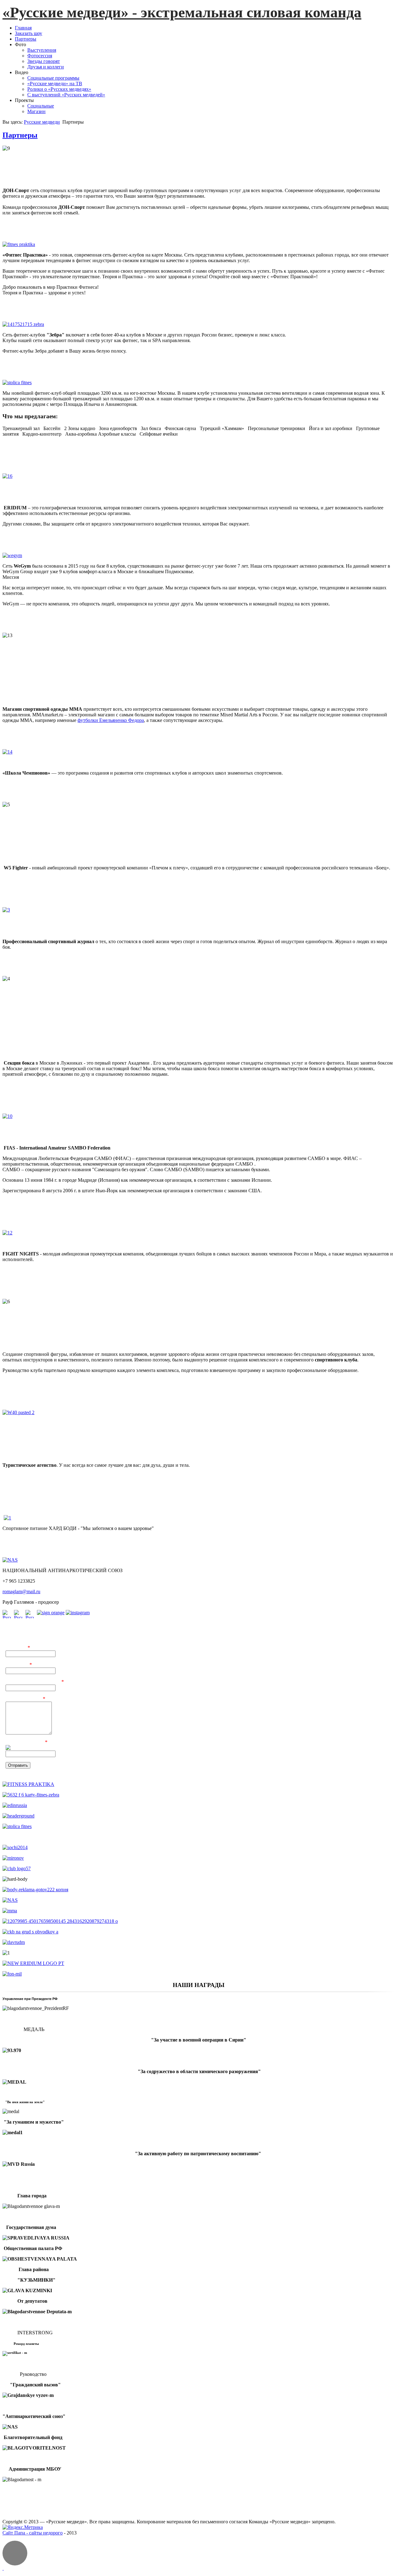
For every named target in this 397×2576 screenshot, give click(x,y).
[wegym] (12, 555)
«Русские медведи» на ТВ (55, 84)
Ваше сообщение (25, 1699)
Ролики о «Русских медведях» (59, 89)
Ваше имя (18, 1648)
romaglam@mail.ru (21, 1591)
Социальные (41, 106)
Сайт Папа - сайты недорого (33, 2533)
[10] (41, 1127)
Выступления (42, 50)
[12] (41, 1236)
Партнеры (20, 135)
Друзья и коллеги (46, 67)
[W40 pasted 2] (41, 1430)
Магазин (36, 111)
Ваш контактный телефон (35, 1682)
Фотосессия (40, 56)
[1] (7, 1518)
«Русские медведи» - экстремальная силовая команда (182, 12)
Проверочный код (27, 1742)
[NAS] (10, 1560)
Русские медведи (42, 122)
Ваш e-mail (19, 1665)
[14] (41, 757)
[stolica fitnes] (17, 382)
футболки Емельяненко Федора (111, 720)
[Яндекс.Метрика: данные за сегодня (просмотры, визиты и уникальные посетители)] (23, 2527)
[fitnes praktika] (19, 244)
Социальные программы (53, 78)
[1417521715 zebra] (23, 324)
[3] (41, 918)
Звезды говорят (44, 61)
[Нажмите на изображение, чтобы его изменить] (58, 1748)
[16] (41, 485)
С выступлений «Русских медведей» (66, 95)
